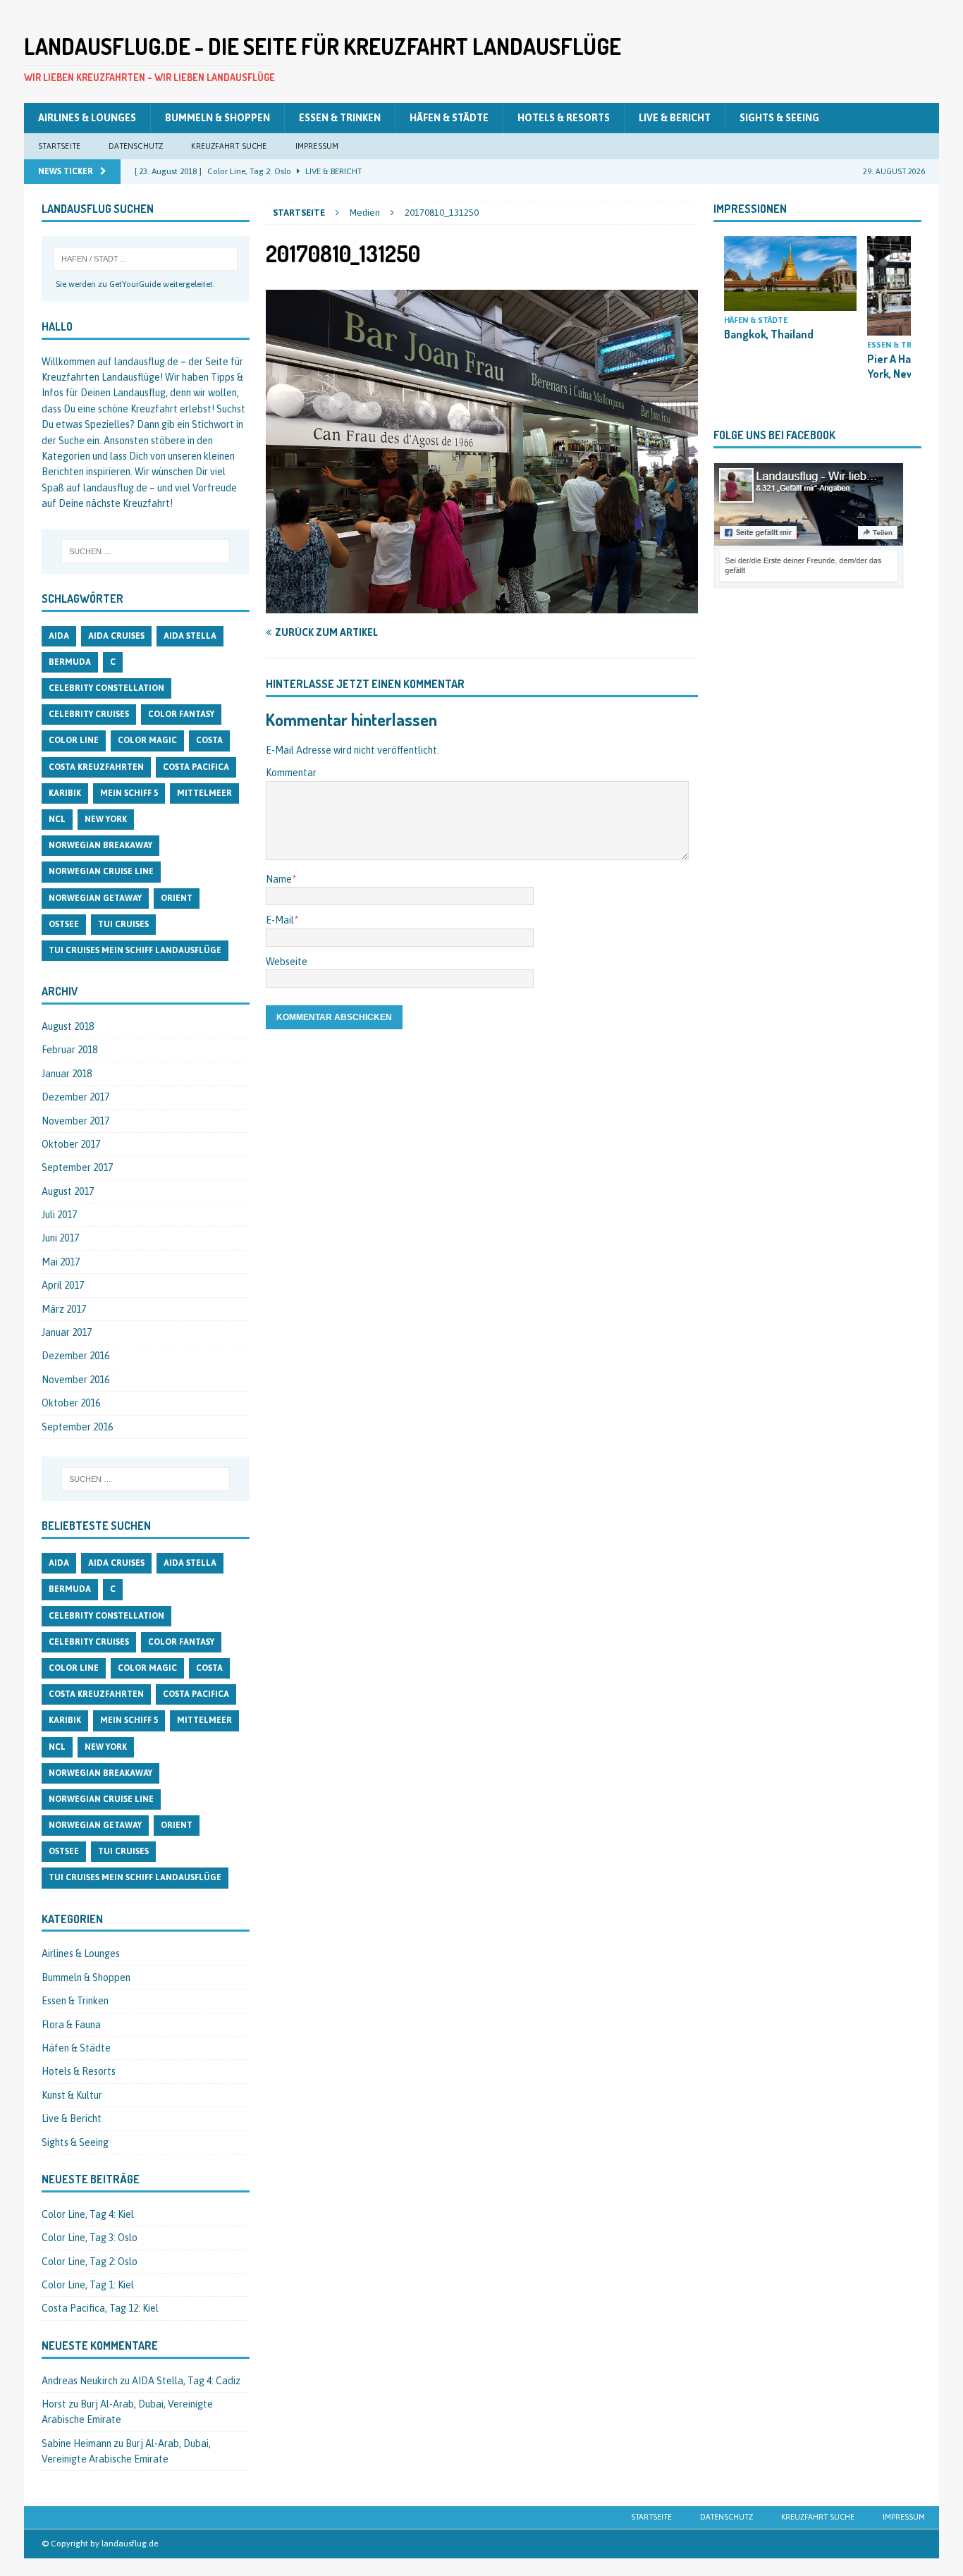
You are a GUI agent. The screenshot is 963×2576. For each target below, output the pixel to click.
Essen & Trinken (340, 118)
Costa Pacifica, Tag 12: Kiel (100, 2308)
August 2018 (68, 1026)
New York (106, 819)
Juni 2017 (60, 1238)
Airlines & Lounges (87, 118)
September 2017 (77, 1167)
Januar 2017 (67, 1332)
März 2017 (64, 1309)
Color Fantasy (181, 714)
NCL (57, 819)
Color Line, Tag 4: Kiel (88, 2214)
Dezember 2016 (75, 1356)
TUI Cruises (123, 924)
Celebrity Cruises (89, 714)
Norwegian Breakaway (100, 845)
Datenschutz (136, 146)
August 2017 (68, 1191)
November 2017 (75, 1121)
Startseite (59, 146)
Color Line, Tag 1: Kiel (88, 2285)
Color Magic (147, 740)
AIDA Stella (190, 636)
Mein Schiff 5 (129, 793)
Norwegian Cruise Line (101, 871)
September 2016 (77, 1427)
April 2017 (63, 1285)
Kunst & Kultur (72, 2095)
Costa (209, 740)
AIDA (59, 636)
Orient (177, 898)
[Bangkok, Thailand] (790, 274)
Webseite (287, 962)
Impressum (317, 146)
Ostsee (64, 924)
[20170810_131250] (482, 606)
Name (279, 879)
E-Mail (280, 920)
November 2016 (75, 1380)
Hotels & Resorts (564, 118)
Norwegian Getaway (95, 898)
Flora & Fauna (71, 2025)
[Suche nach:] (146, 259)
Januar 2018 (67, 1074)
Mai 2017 (61, 1262)
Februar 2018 (69, 1050)
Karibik (65, 793)
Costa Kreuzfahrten (96, 767)
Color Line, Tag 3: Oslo (90, 2238)
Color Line (74, 740)
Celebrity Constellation (106, 688)
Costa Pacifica (196, 767)
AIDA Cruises (116, 636)
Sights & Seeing (779, 118)
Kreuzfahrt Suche (229, 146)
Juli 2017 (59, 1215)
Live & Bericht (675, 118)
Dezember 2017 (75, 1097)
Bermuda (70, 662)
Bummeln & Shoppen (217, 118)
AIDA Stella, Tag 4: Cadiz (186, 2381)
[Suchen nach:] (146, 551)
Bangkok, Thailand (769, 334)
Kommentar (291, 773)
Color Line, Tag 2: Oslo (90, 2262)
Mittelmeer (204, 793)
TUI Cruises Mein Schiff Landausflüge (135, 950)
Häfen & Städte (449, 118)
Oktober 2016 (71, 1403)
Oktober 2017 (71, 1144)
